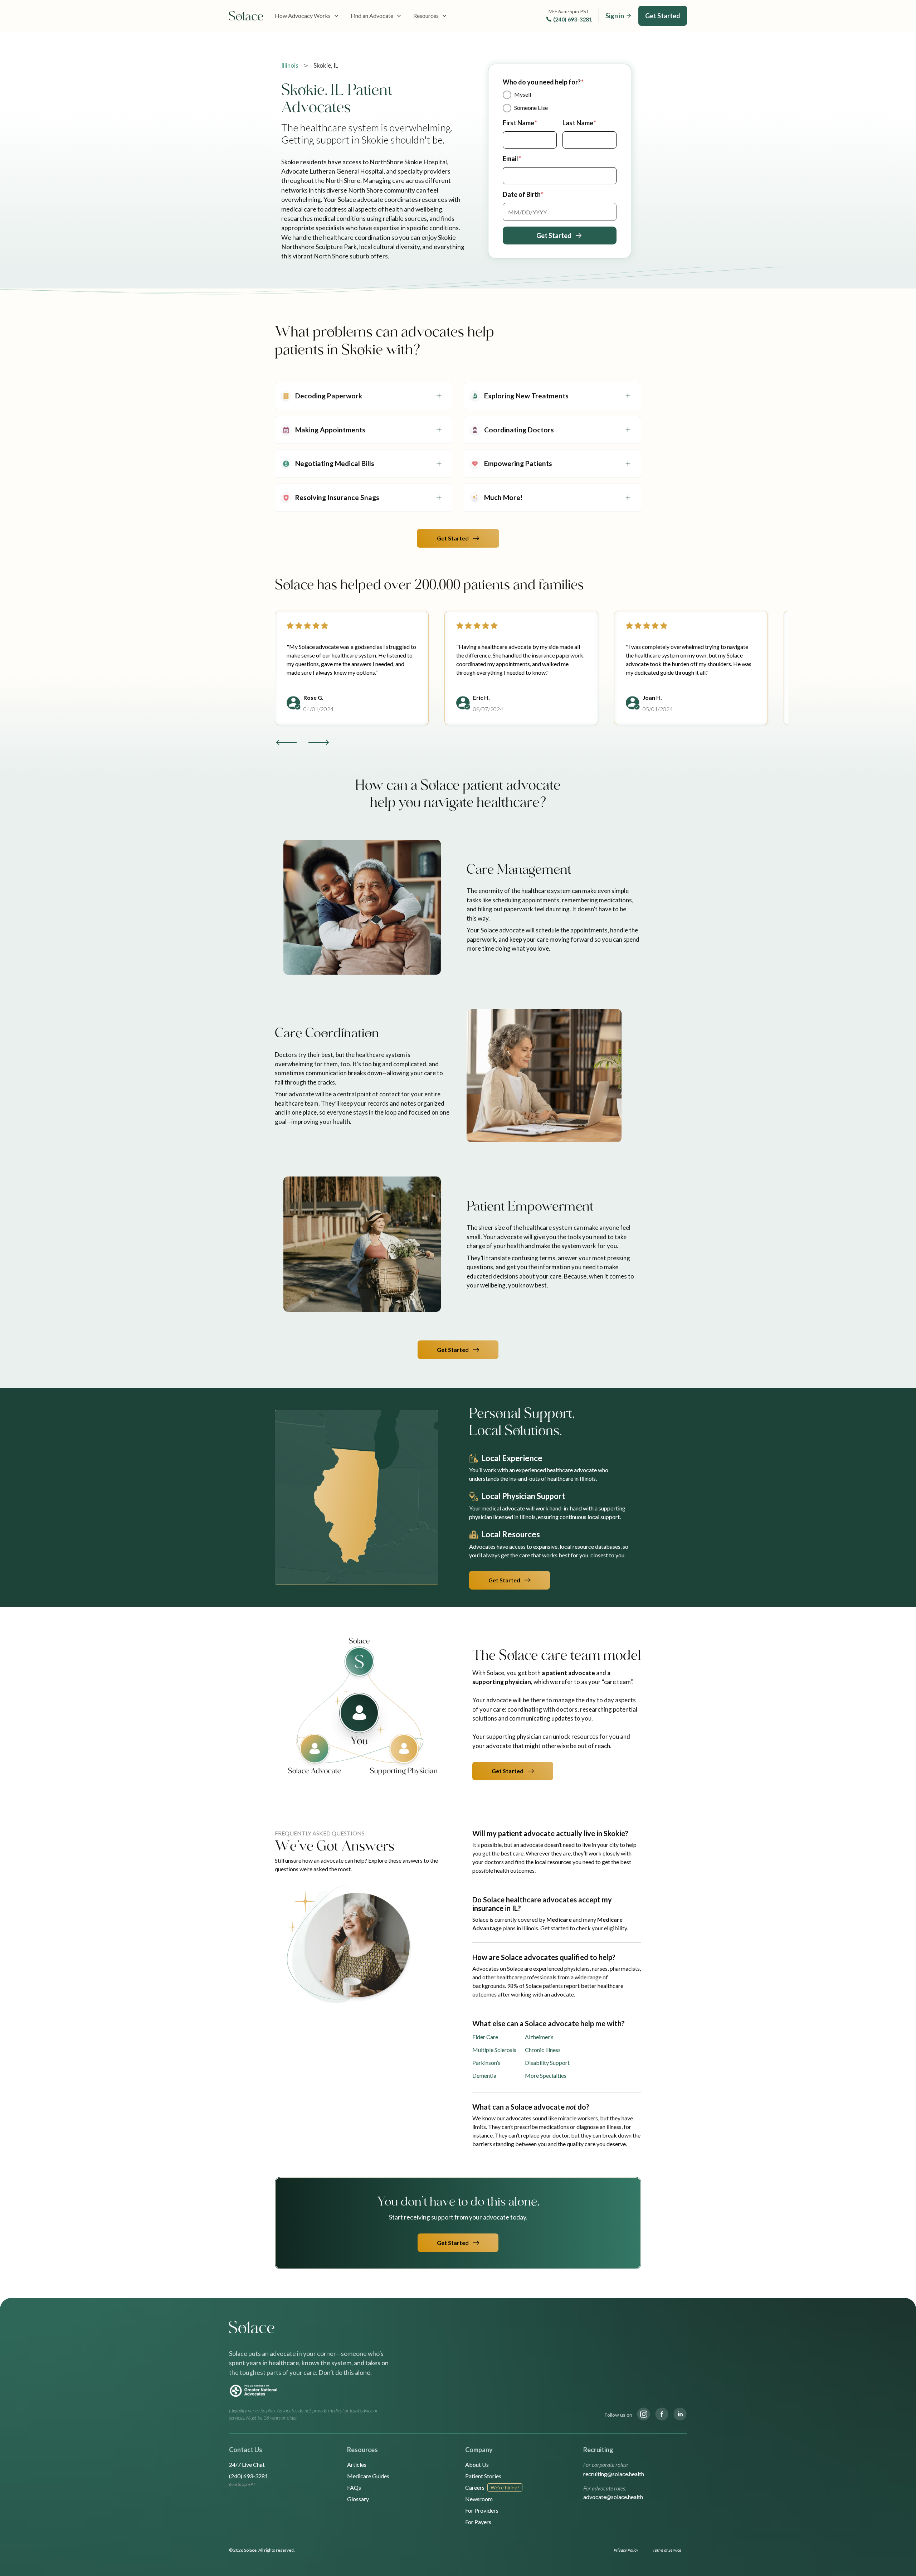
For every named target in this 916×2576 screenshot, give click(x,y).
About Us (477, 2465)
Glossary (358, 2499)
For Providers (482, 2510)
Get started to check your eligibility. (584, 1928)
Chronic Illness (543, 2050)
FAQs (354, 2487)
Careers (475, 2487)
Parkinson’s (486, 2063)
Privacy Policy (626, 2550)
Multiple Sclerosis (494, 2050)
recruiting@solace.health (614, 2474)
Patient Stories (483, 2476)
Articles (357, 2465)
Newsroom (479, 2499)
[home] (246, 16)
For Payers (478, 2522)
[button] (307, 16)
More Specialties (546, 2075)
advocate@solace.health (613, 2497)
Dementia (484, 2075)
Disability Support (547, 2063)
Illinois (290, 65)
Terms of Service (667, 2550)
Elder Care (485, 2037)
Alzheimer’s (539, 2037)
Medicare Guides (368, 2476)
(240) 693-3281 (573, 19)
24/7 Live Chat (247, 2465)
